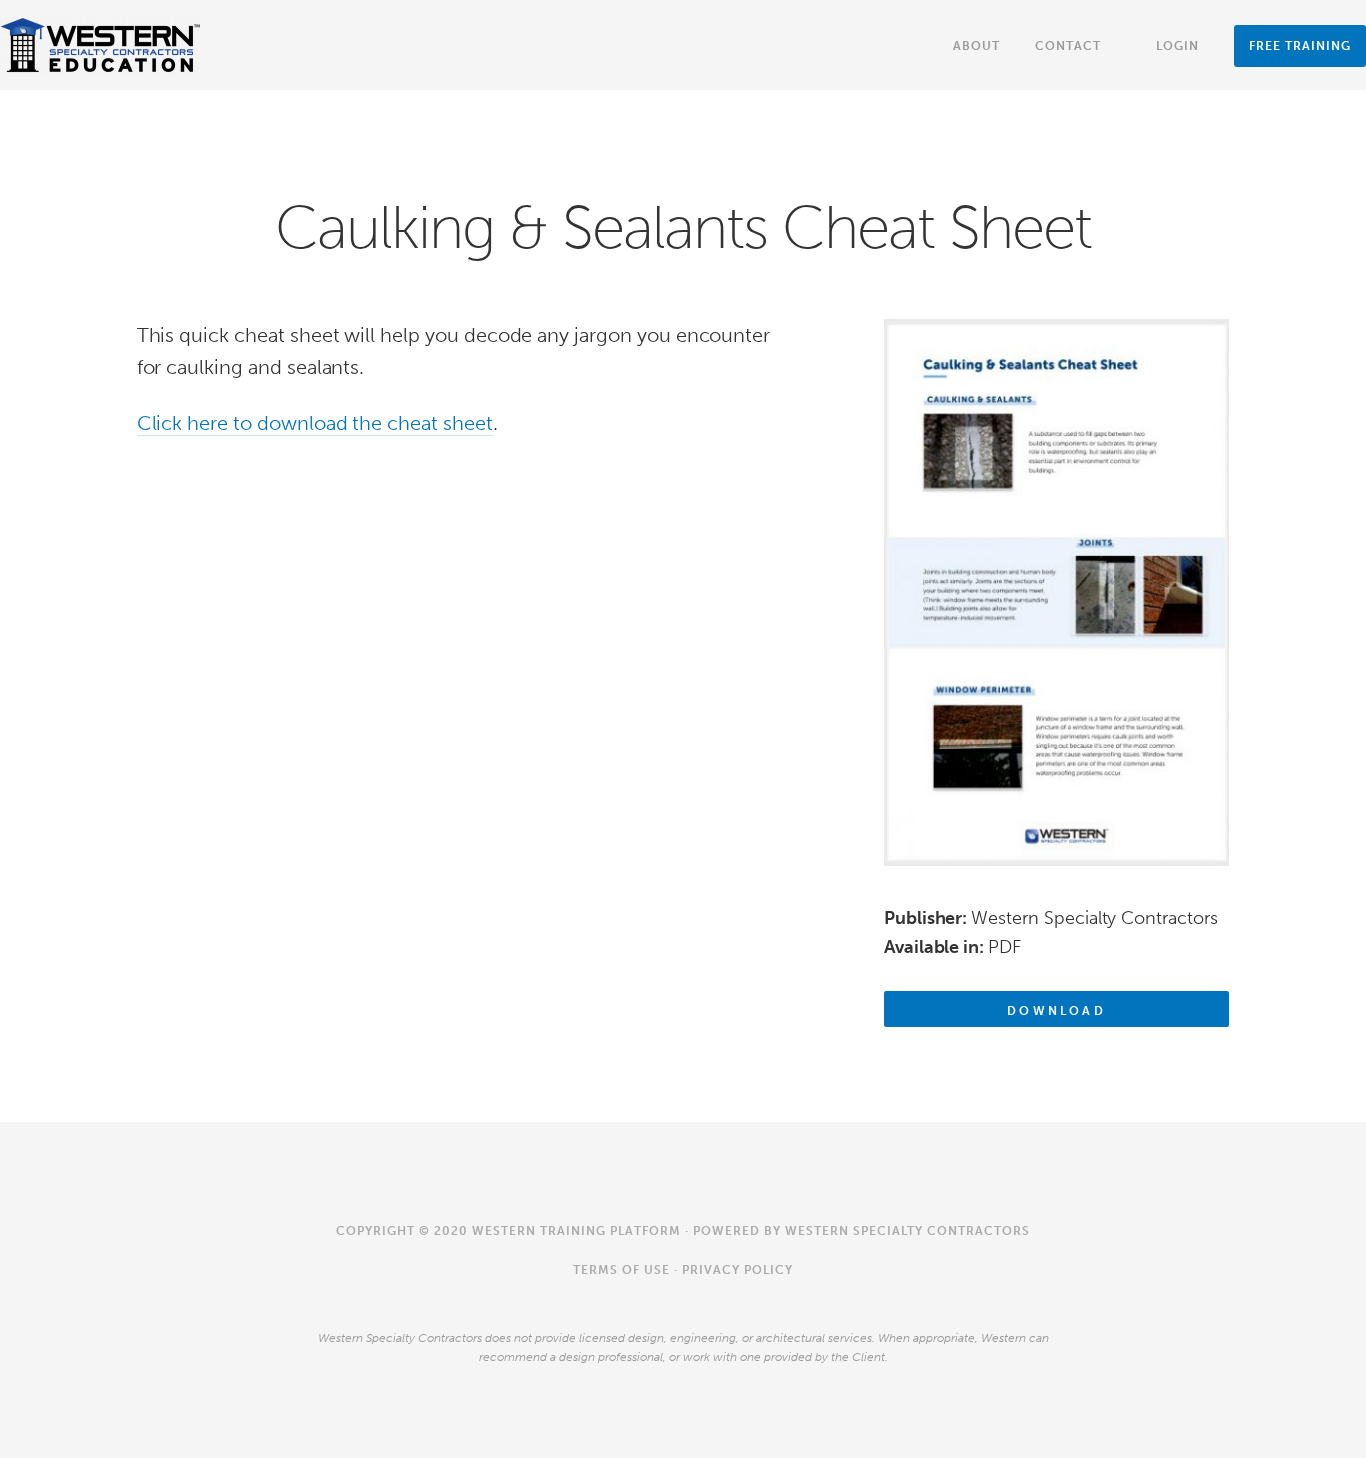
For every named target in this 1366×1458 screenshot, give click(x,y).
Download (1056, 1011)
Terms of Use (621, 1270)
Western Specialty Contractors (907, 1231)
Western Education (100, 45)
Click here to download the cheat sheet (315, 423)
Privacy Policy (737, 1270)
